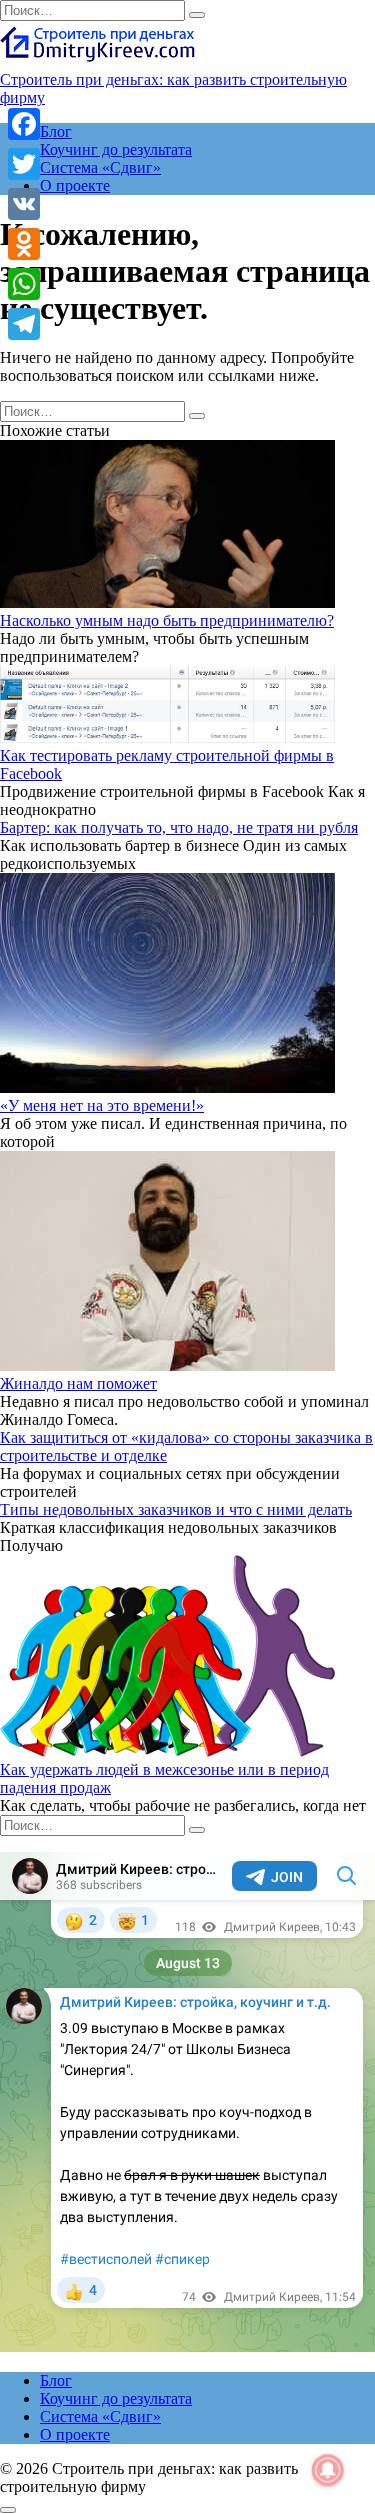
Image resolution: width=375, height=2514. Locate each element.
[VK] (24, 204)
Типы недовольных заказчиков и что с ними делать (176, 1509)
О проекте (75, 185)
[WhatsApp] (24, 284)
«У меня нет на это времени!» (102, 1105)
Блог (56, 131)
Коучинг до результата (116, 149)
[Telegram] (24, 324)
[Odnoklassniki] (24, 244)
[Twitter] (24, 164)
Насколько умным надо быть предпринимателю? (167, 620)
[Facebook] (24, 124)
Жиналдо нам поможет (78, 1383)
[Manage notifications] (328, 2470)
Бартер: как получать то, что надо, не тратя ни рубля (179, 827)
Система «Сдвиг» (100, 167)
